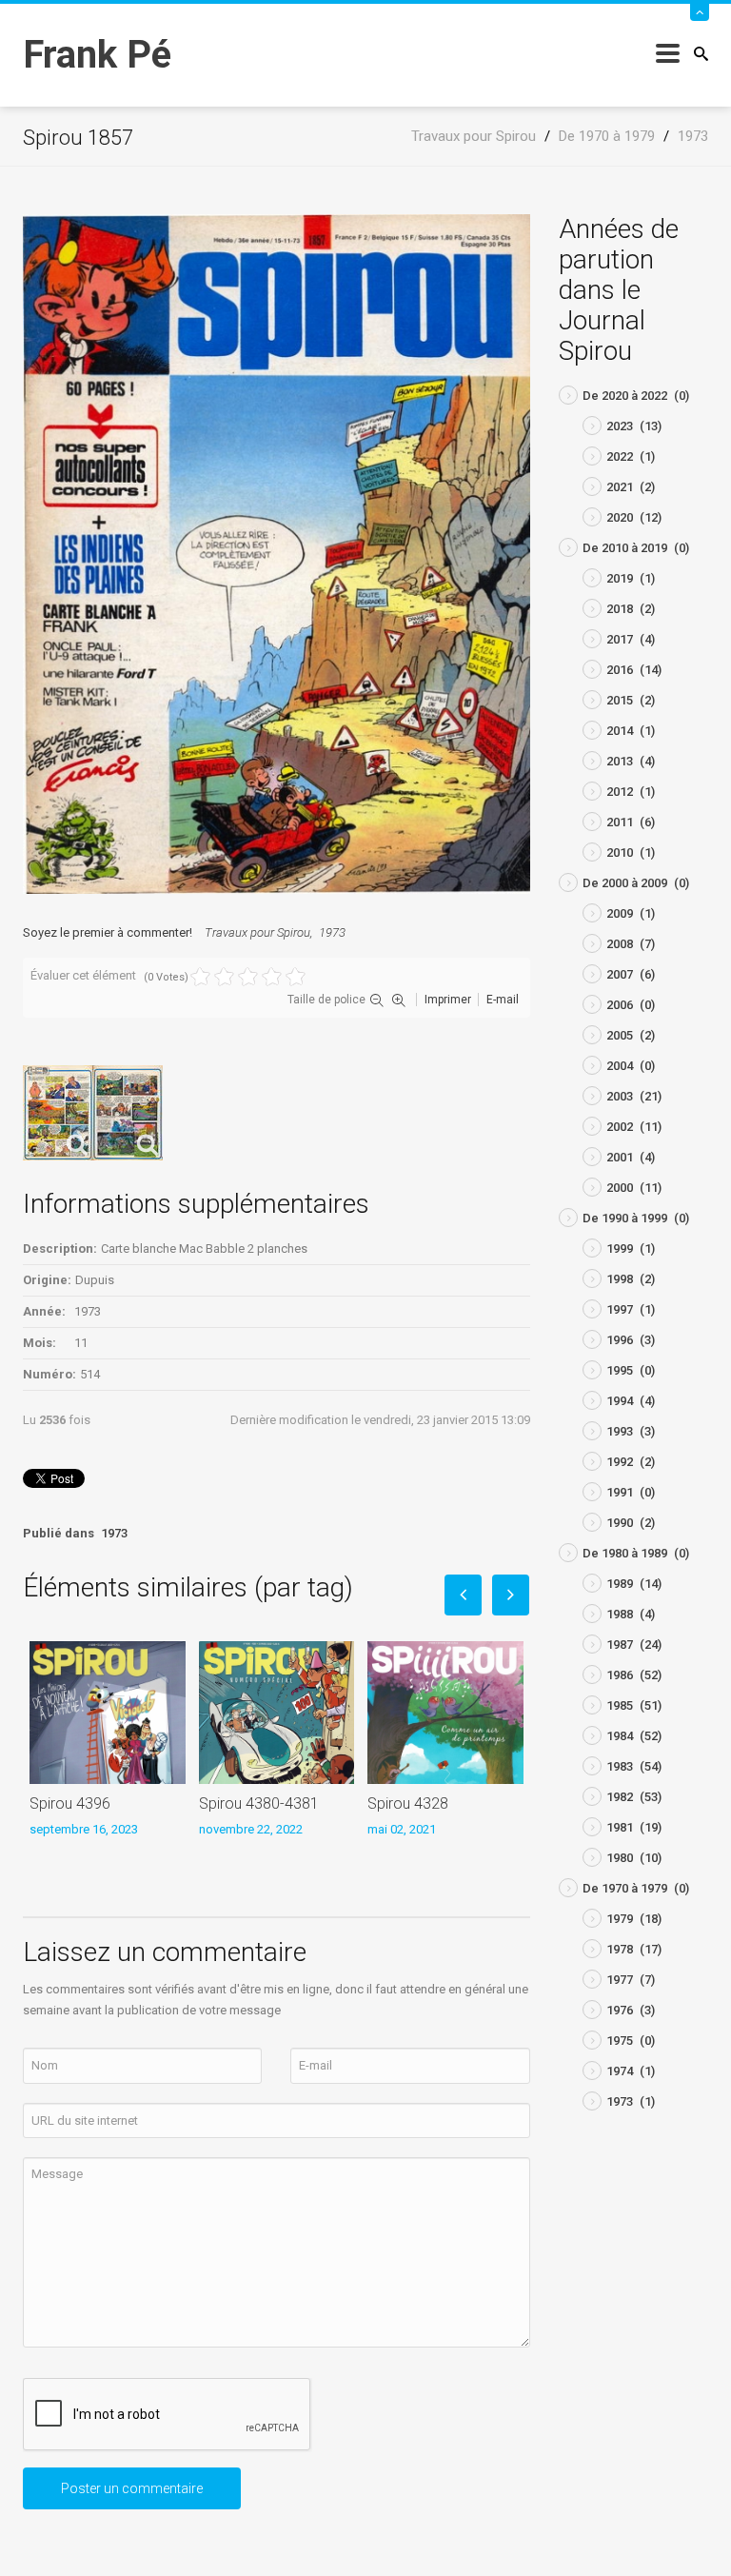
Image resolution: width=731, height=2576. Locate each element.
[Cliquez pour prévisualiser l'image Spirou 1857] (277, 554)
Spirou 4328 (408, 1803)
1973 (332, 932)
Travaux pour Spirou (257, 932)
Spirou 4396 (70, 1803)
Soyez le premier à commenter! (108, 932)
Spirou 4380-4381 (259, 1803)
